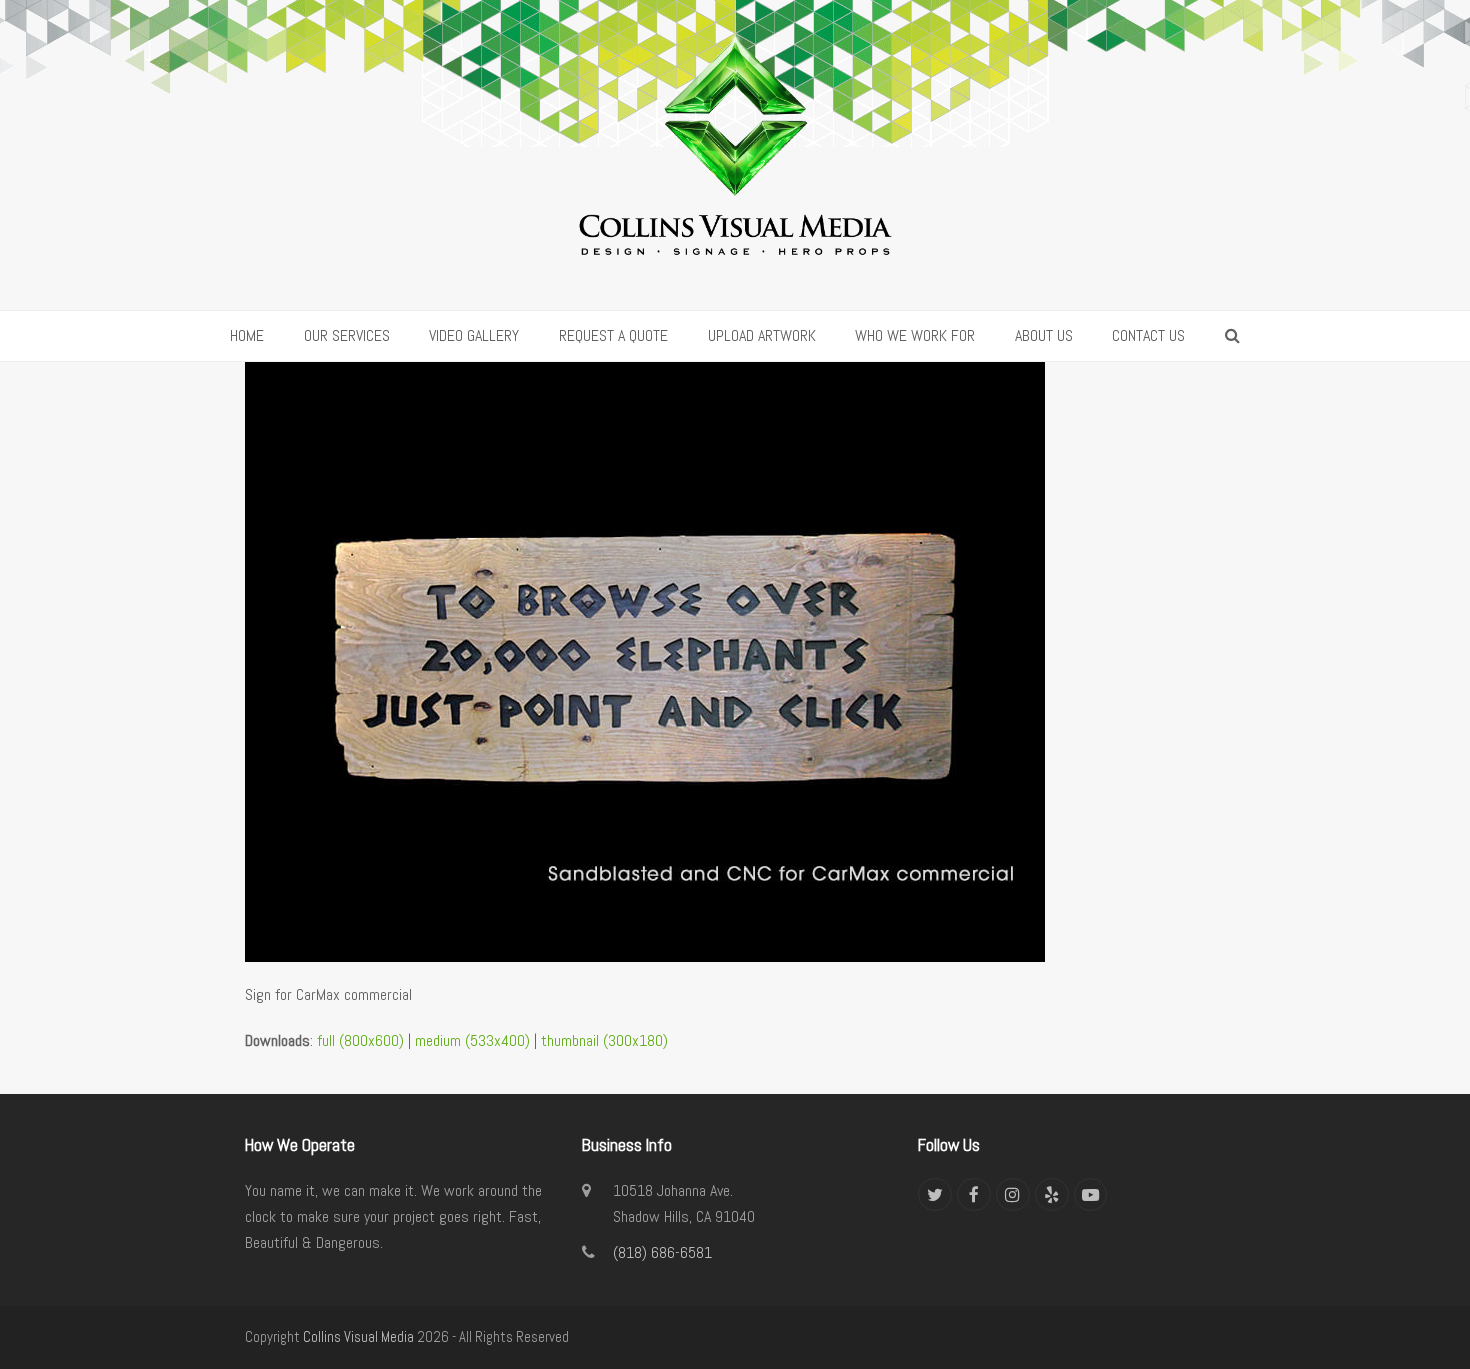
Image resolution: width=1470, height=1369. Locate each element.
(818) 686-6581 (662, 1252)
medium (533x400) (472, 1040)
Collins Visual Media (358, 1337)
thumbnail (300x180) (604, 1040)
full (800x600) (360, 1040)
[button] (1232, 336)
